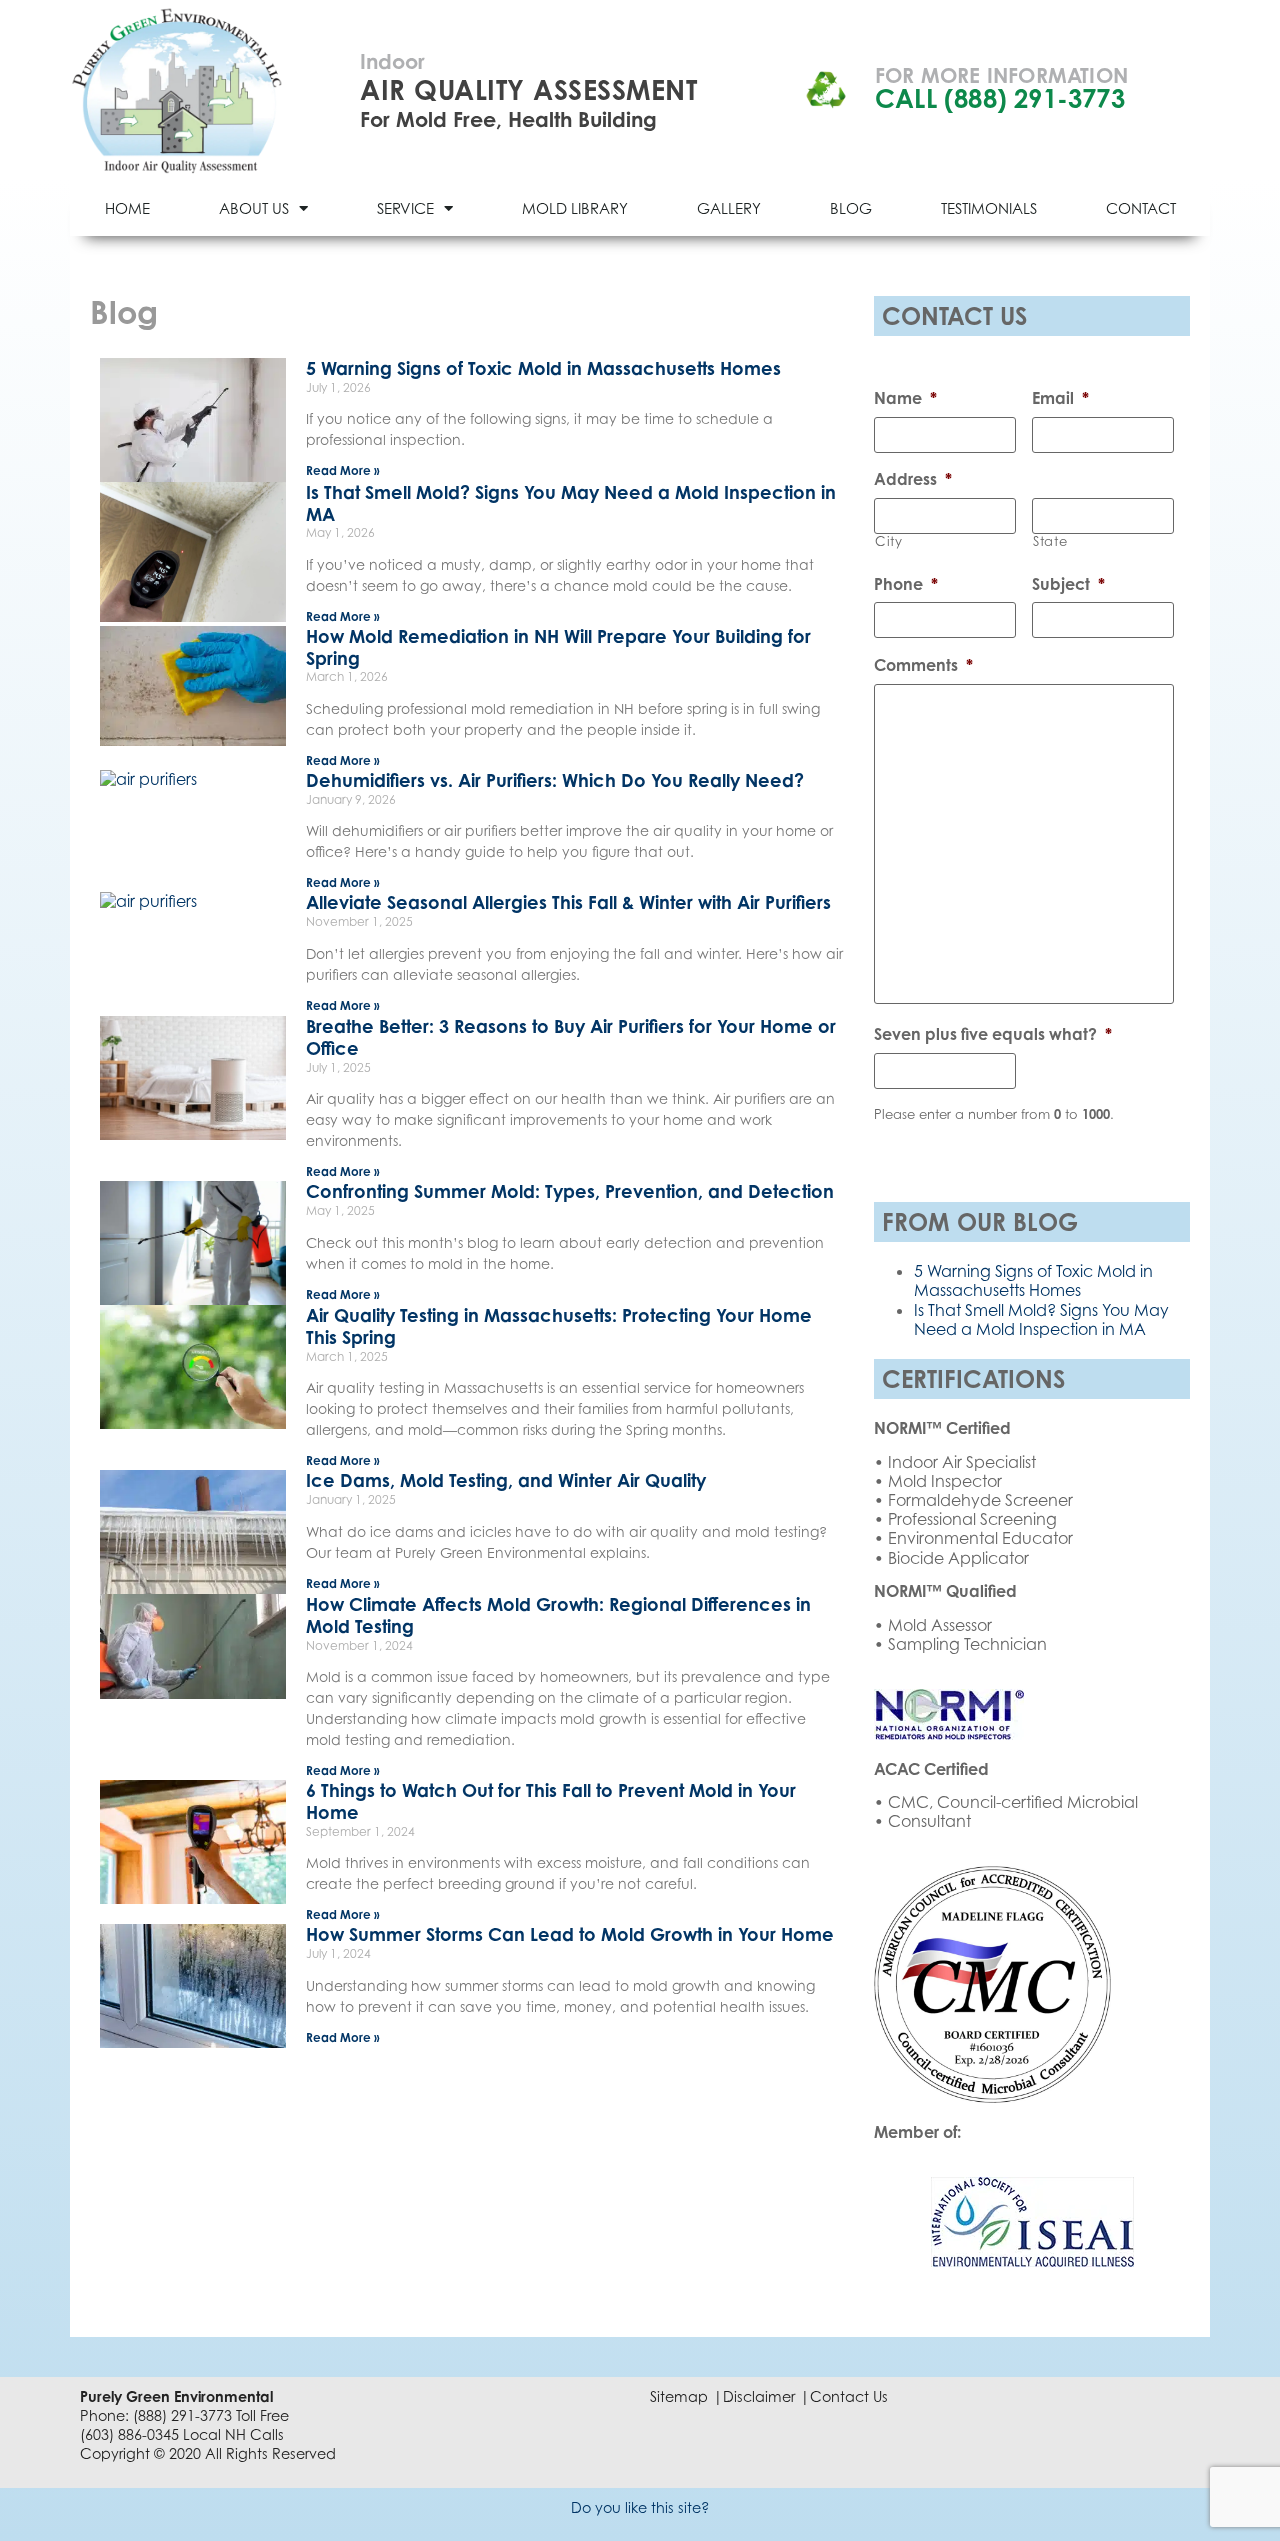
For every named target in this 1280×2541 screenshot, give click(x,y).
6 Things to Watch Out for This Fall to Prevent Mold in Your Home (551, 1801)
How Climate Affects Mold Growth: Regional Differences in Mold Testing (558, 1615)
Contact (1141, 208)
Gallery (729, 208)
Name (905, 398)
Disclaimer (759, 2396)
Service (405, 208)
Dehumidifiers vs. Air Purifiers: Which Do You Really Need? (555, 780)
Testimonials (989, 208)
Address (913, 479)
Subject (1068, 584)
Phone (906, 584)
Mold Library (575, 208)
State (1050, 541)
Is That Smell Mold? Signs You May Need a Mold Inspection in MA (571, 503)
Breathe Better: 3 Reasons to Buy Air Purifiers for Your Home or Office (571, 1037)
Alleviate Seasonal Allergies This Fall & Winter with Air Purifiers (568, 902)
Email (1060, 398)
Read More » (343, 470)
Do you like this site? (640, 2507)
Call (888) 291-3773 (1000, 98)
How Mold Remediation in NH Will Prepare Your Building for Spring (558, 647)
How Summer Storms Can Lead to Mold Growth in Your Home (570, 1934)
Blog (851, 208)
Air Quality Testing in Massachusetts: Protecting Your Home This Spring (559, 1326)
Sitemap (679, 2396)
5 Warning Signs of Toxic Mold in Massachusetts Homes (543, 368)
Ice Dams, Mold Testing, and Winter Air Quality (506, 1480)
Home (127, 208)
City (889, 541)
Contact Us (849, 2396)
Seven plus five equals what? (993, 1034)
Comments (923, 665)
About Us (254, 208)
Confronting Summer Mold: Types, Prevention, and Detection (570, 1191)
